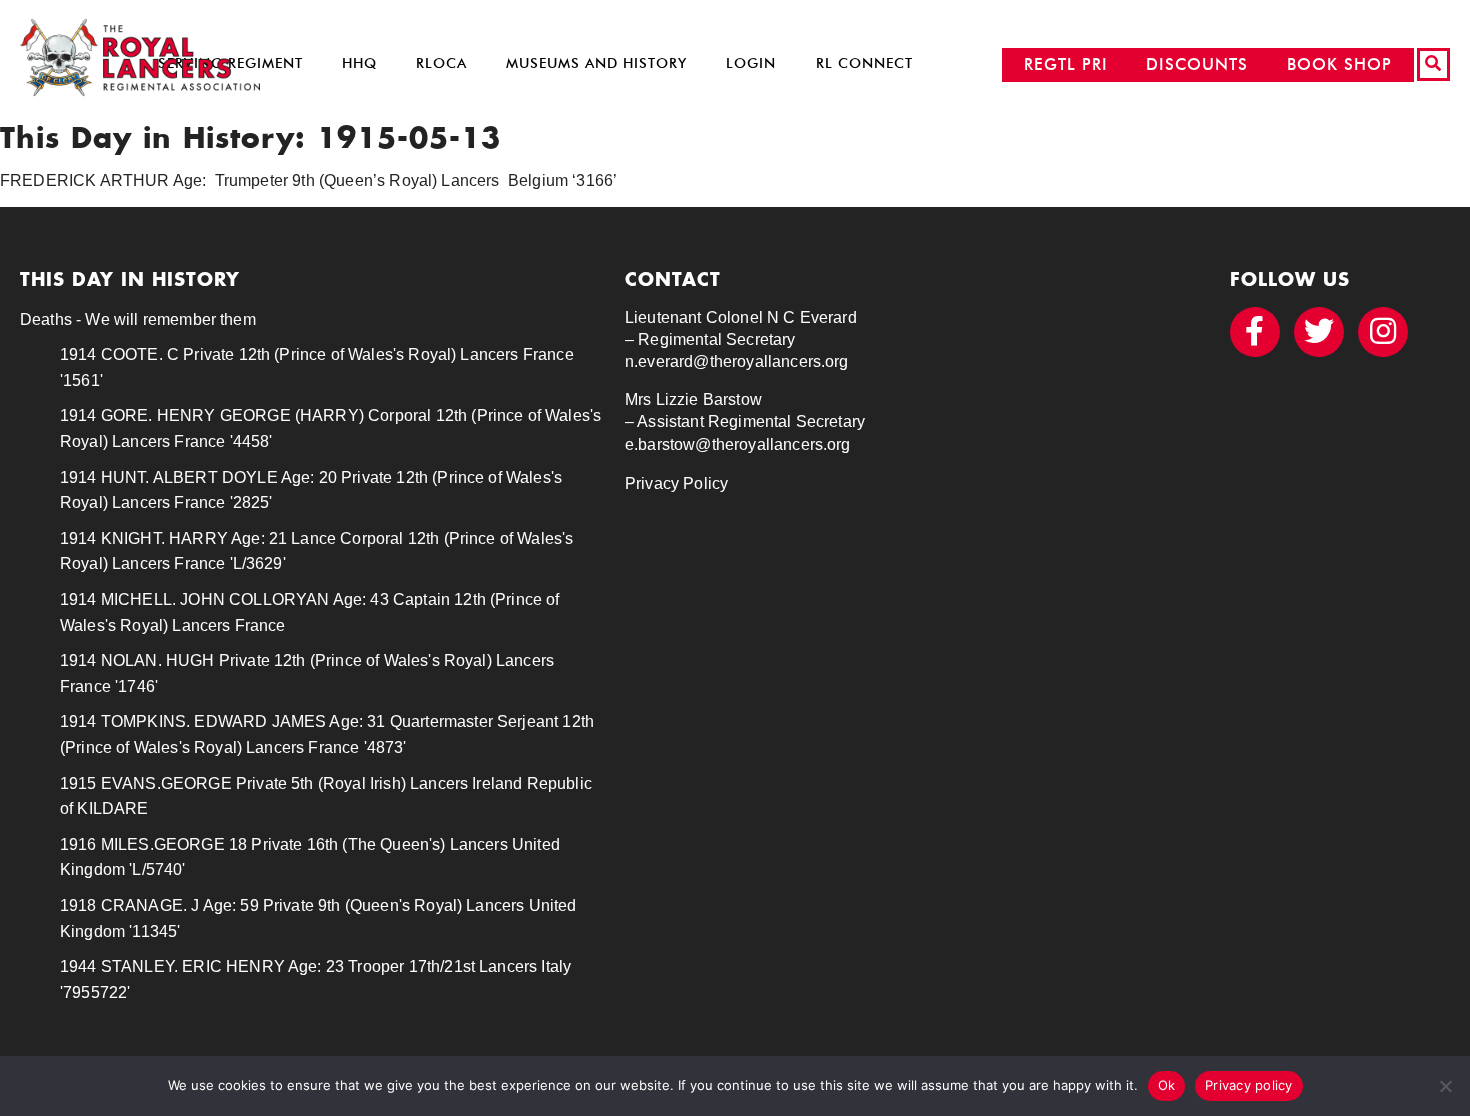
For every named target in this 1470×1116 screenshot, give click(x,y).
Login (751, 63)
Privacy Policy (676, 483)
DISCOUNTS (1197, 64)
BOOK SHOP (1339, 64)
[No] (1445, 1086)
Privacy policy (1249, 1085)
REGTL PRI (1066, 64)
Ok (1167, 1085)
